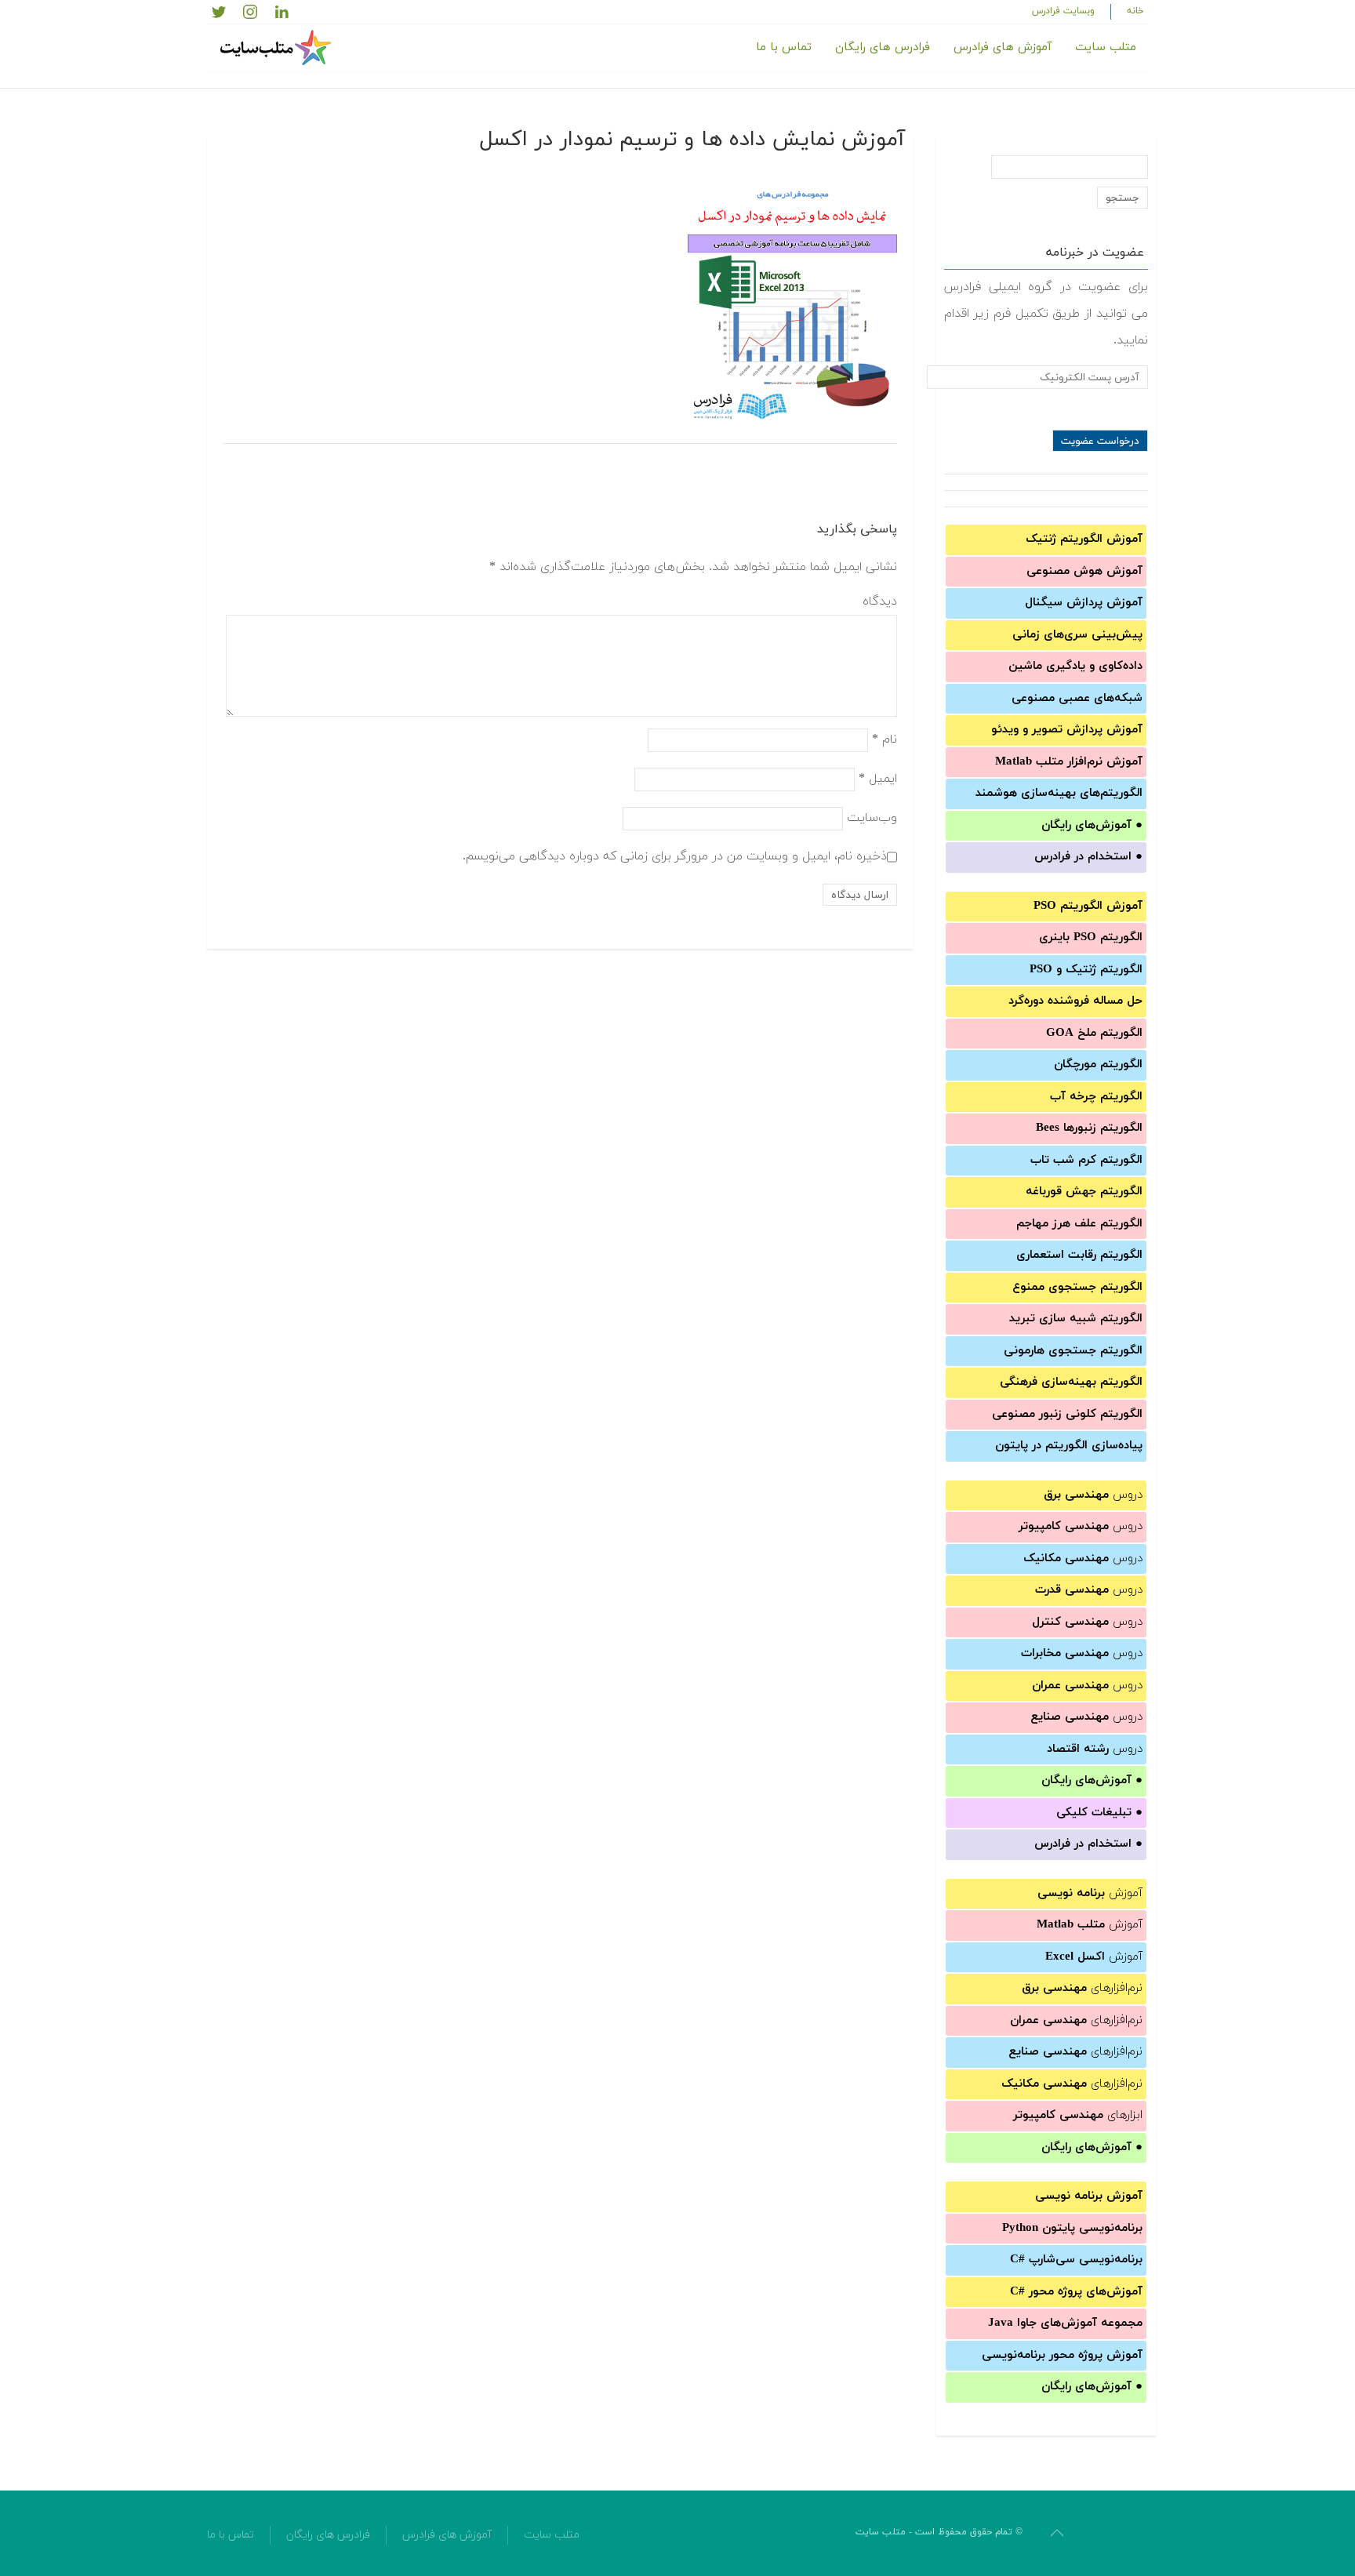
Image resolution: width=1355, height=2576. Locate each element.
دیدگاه (880, 601)
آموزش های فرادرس (1003, 47)
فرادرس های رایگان (883, 47)
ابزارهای (1078, 2115)
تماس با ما (784, 47)
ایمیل (878, 779)
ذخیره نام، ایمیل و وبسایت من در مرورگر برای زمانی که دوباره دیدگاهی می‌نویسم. (675, 856)
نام (885, 739)
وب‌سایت (872, 818)
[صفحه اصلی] (278, 48)
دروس (1093, 1495)
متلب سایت (1106, 47)
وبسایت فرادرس (1063, 11)
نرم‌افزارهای (1082, 1988)
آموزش (1090, 1893)
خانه (1135, 11)
